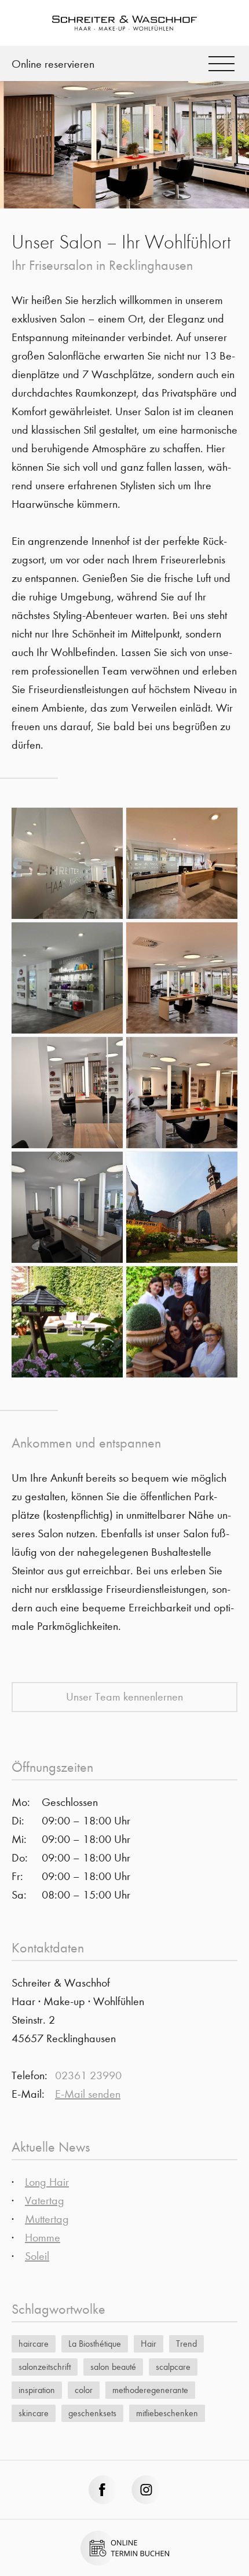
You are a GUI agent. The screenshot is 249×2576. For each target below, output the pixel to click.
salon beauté (113, 2367)
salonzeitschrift (45, 2367)
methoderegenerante (150, 2390)
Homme (43, 2238)
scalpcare (173, 2367)
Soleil (37, 2256)
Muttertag (47, 2219)
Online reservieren (53, 64)
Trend (186, 2344)
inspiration (37, 2390)
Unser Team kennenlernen (124, 1697)
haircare (34, 2344)
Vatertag (45, 2201)
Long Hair (47, 2182)
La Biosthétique (95, 2344)
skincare (34, 2413)
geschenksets (92, 2413)
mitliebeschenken (167, 2413)
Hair (149, 2344)
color (84, 2390)
